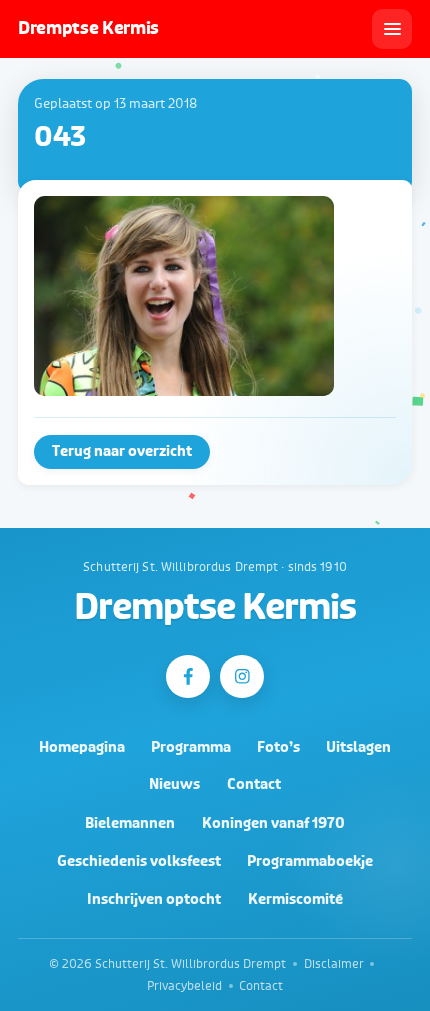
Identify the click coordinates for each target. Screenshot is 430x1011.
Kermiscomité (295, 899)
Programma (191, 747)
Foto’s (278, 747)
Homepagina (82, 747)
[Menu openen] (392, 29)
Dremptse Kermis (214, 608)
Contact (254, 784)
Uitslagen (358, 747)
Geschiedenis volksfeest (139, 861)
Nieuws (174, 784)
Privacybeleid (184, 986)
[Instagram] (241, 676)
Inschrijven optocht (154, 899)
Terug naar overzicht (122, 451)
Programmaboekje (310, 861)
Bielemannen (130, 823)
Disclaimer (334, 964)
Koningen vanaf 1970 (273, 823)
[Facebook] (187, 676)
